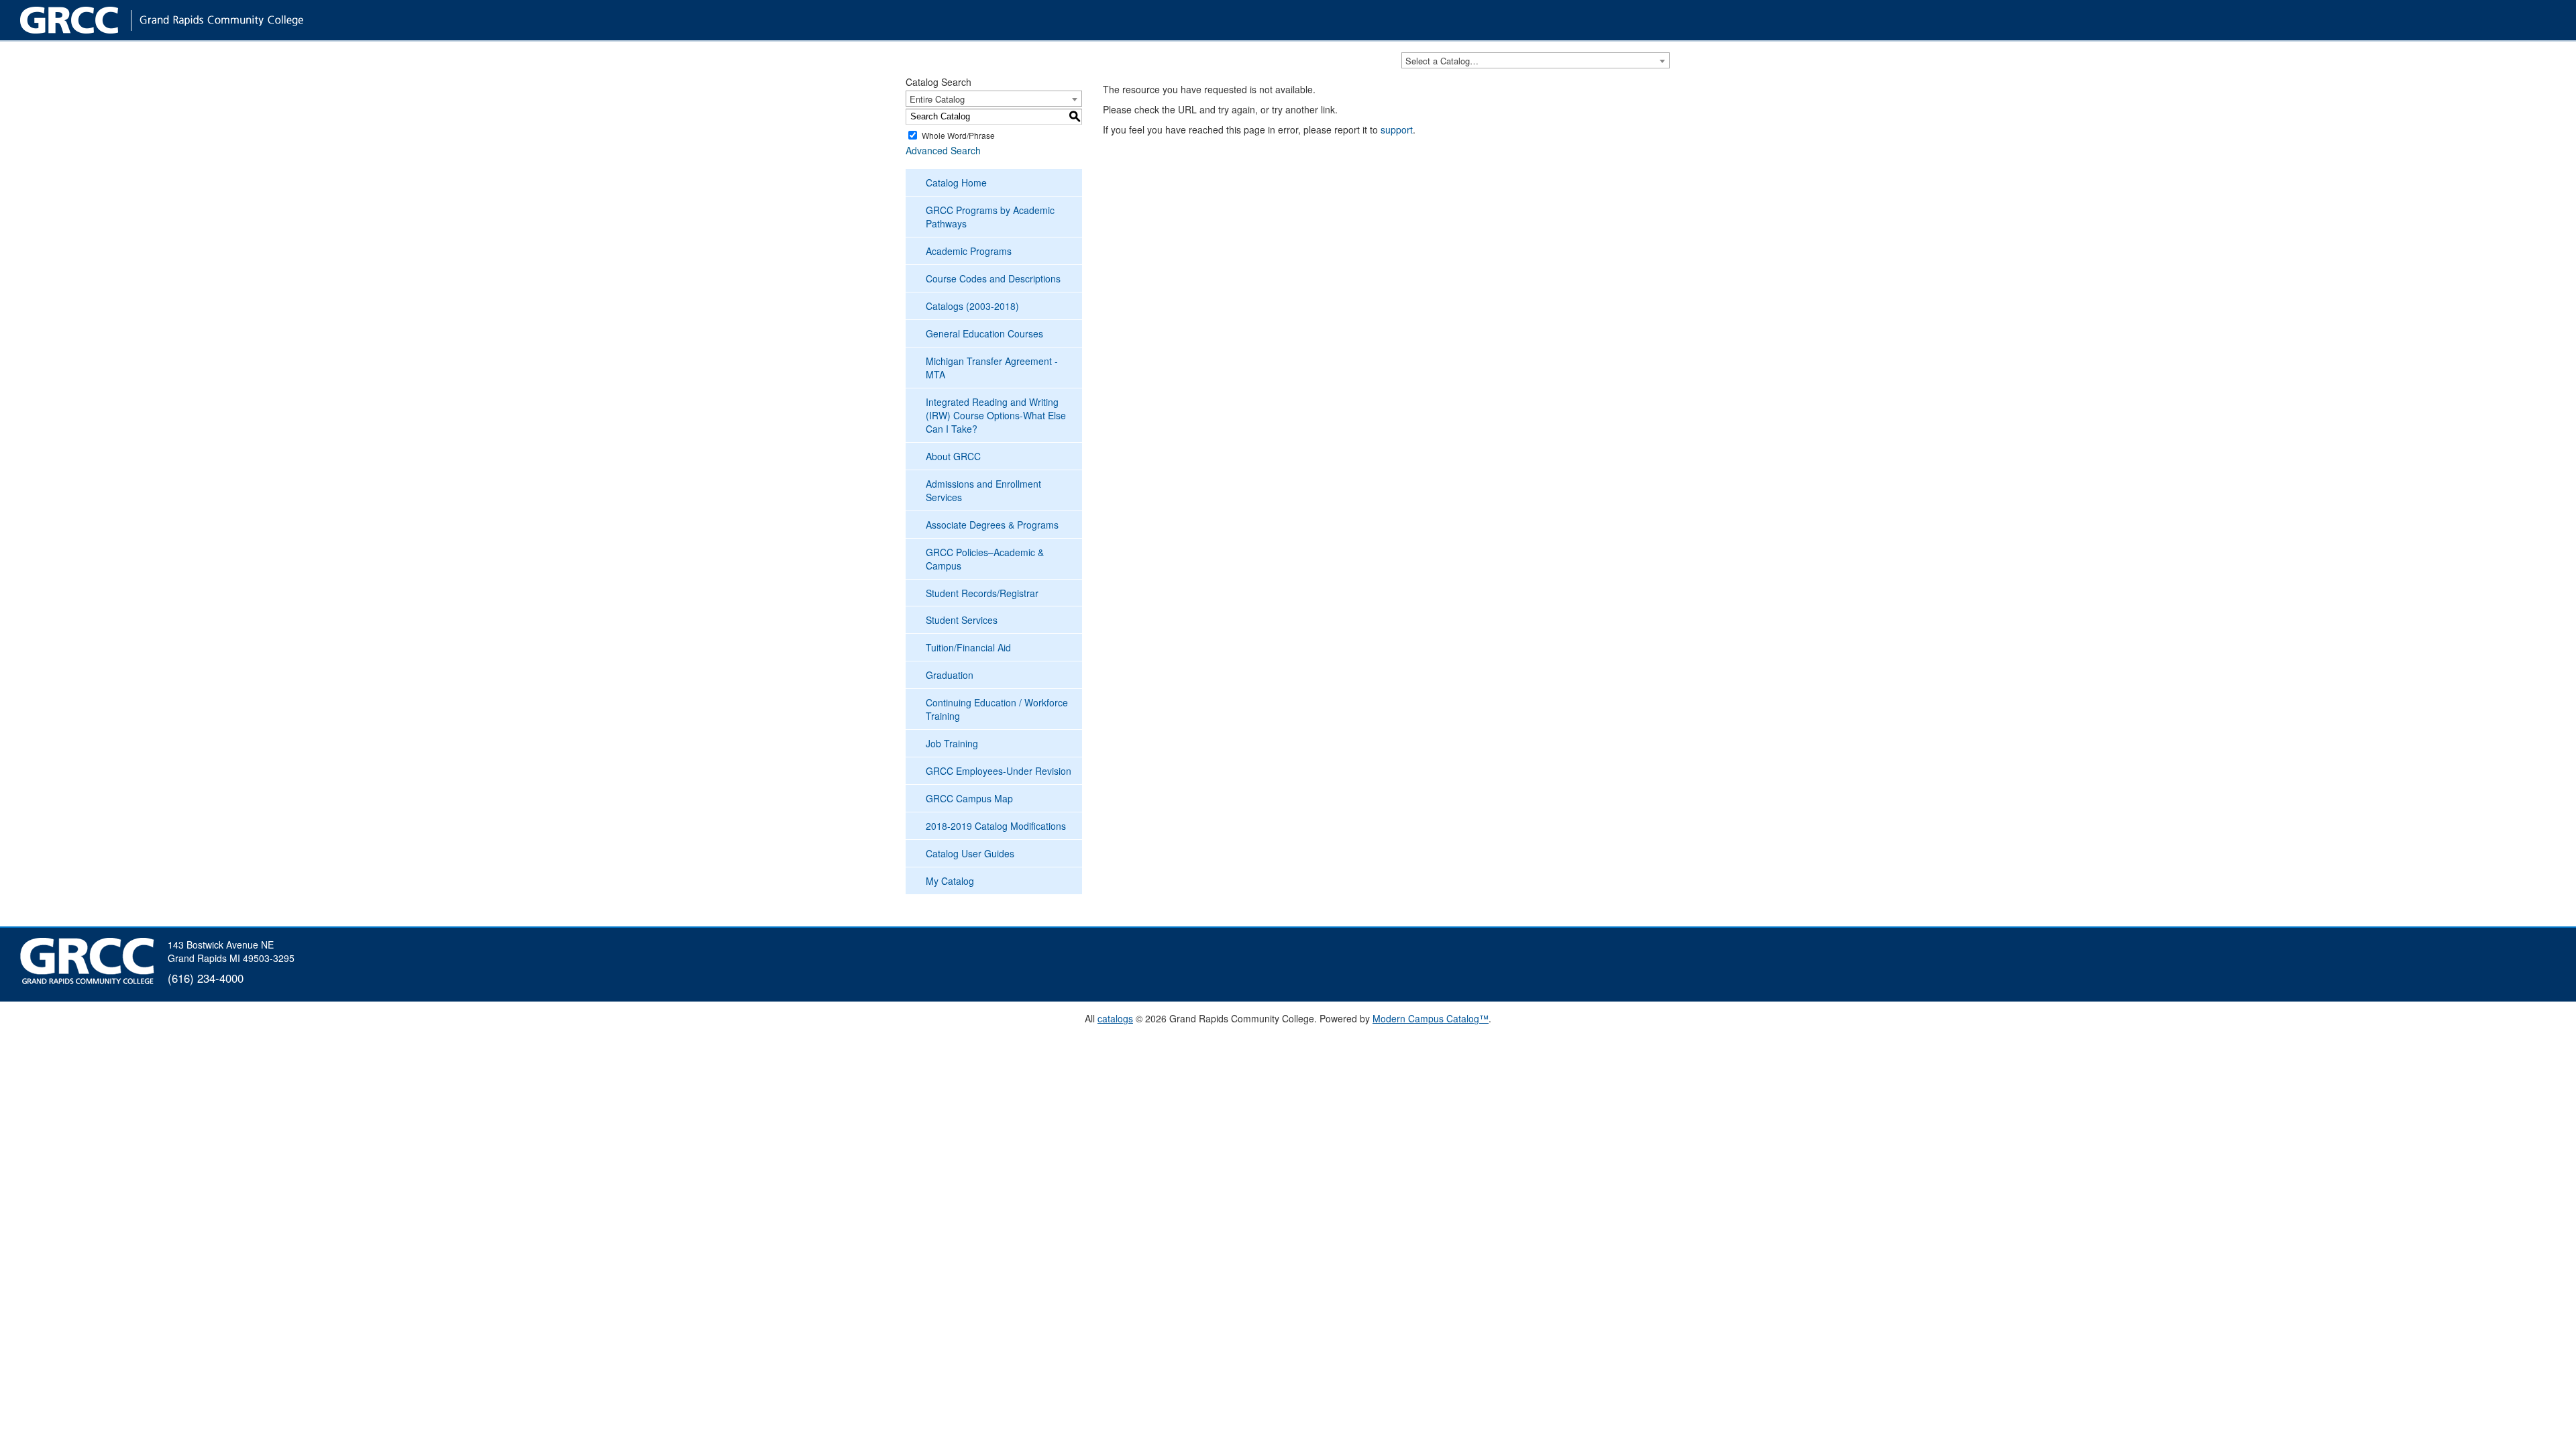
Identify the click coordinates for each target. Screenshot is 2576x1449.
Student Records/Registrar (982, 593)
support (1397, 129)
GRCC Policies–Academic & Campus (985, 559)
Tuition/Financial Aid (968, 647)
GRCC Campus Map (969, 798)
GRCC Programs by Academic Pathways (990, 217)
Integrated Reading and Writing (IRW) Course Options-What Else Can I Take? (996, 415)
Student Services (962, 620)
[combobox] (1536, 60)
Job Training (952, 743)
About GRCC (953, 456)
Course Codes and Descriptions (993, 278)
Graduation (950, 675)
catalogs (1115, 1018)
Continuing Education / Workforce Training (997, 709)
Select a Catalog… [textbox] (1442, 61)
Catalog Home (956, 182)
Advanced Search (943, 150)
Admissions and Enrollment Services (983, 490)
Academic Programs (969, 251)
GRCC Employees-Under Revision (999, 771)
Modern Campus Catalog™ (1431, 1018)
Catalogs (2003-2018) (972, 306)
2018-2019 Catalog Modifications (996, 826)
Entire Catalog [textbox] (937, 99)
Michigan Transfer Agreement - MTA (992, 368)
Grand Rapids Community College (188, 20)
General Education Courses (984, 333)
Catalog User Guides (970, 853)
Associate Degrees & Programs (992, 525)
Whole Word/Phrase (958, 135)
